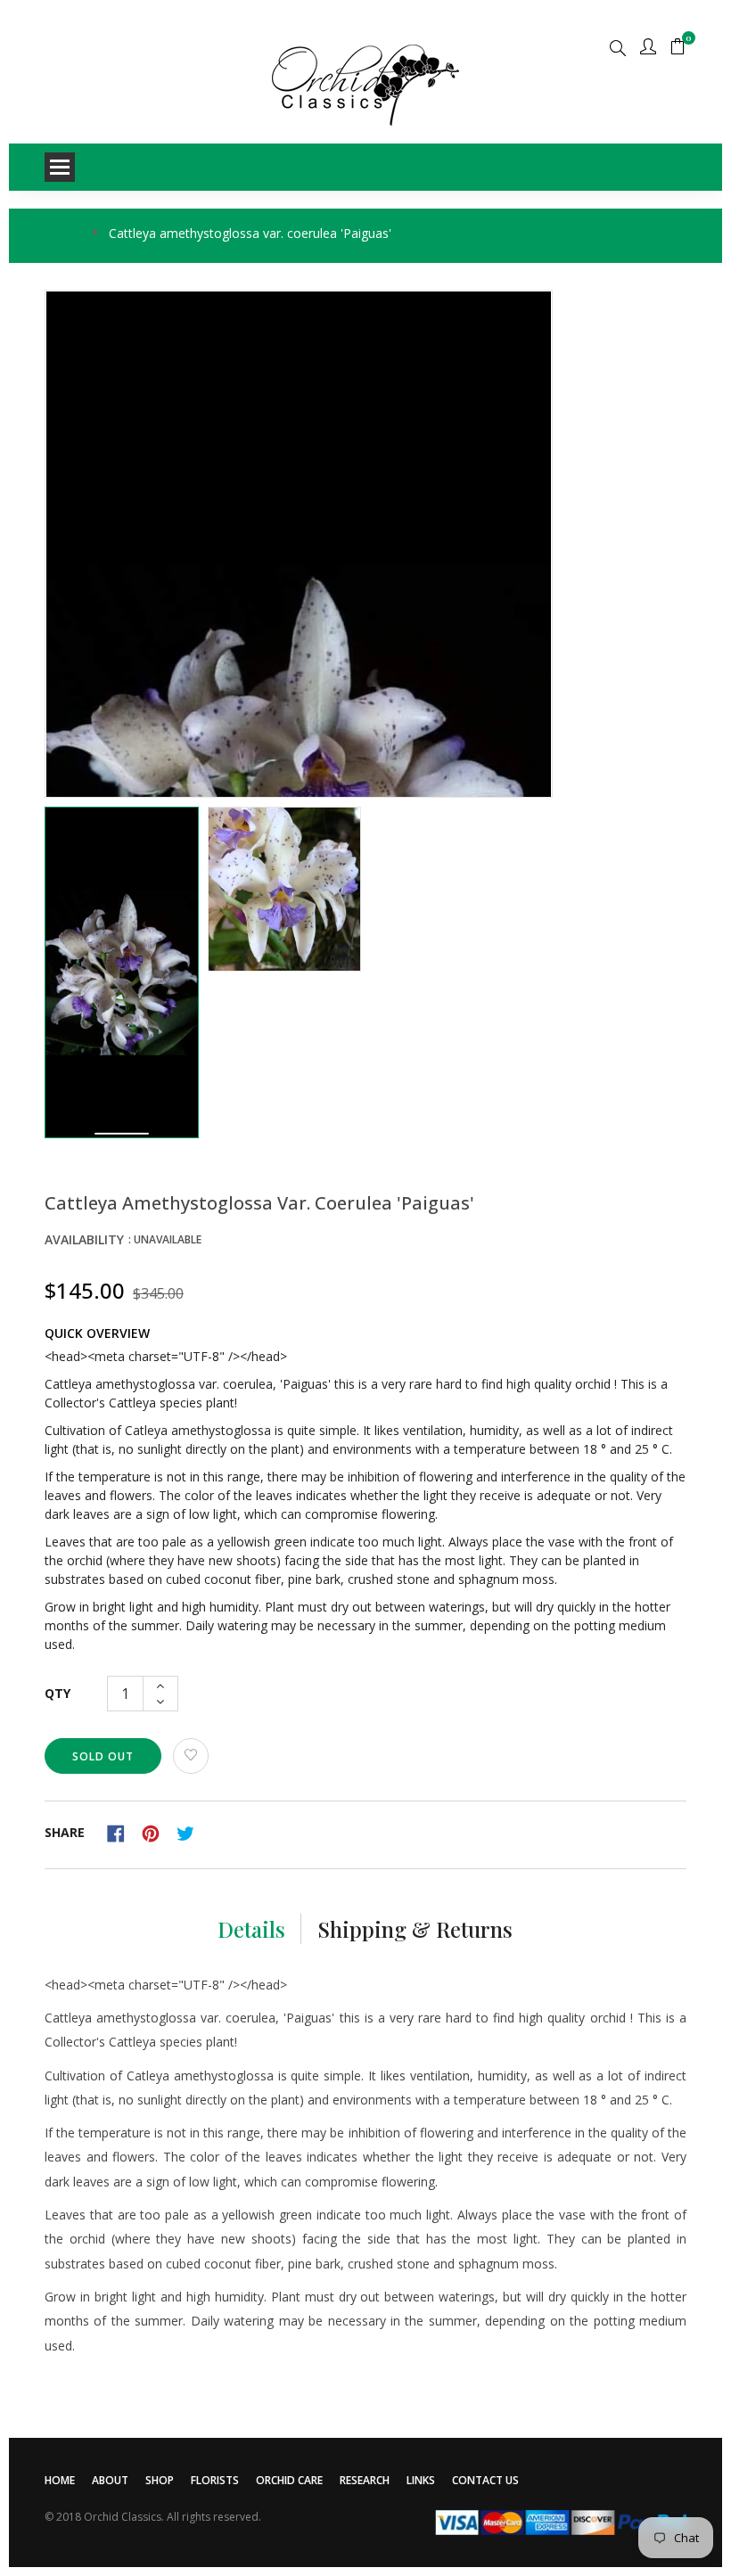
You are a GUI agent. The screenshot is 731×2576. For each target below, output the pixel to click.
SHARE (65, 1832)
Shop (160, 2480)
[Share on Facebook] (122, 1831)
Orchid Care (289, 2480)
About (110, 2480)
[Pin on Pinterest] (157, 1831)
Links (421, 2480)
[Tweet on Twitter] (190, 1831)
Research (365, 2480)
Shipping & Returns (415, 1929)
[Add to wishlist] (191, 1756)
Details (251, 1929)
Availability (84, 1239)
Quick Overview (97, 1333)
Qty (57, 1693)
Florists (215, 2480)
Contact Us (485, 2480)
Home (60, 2480)
